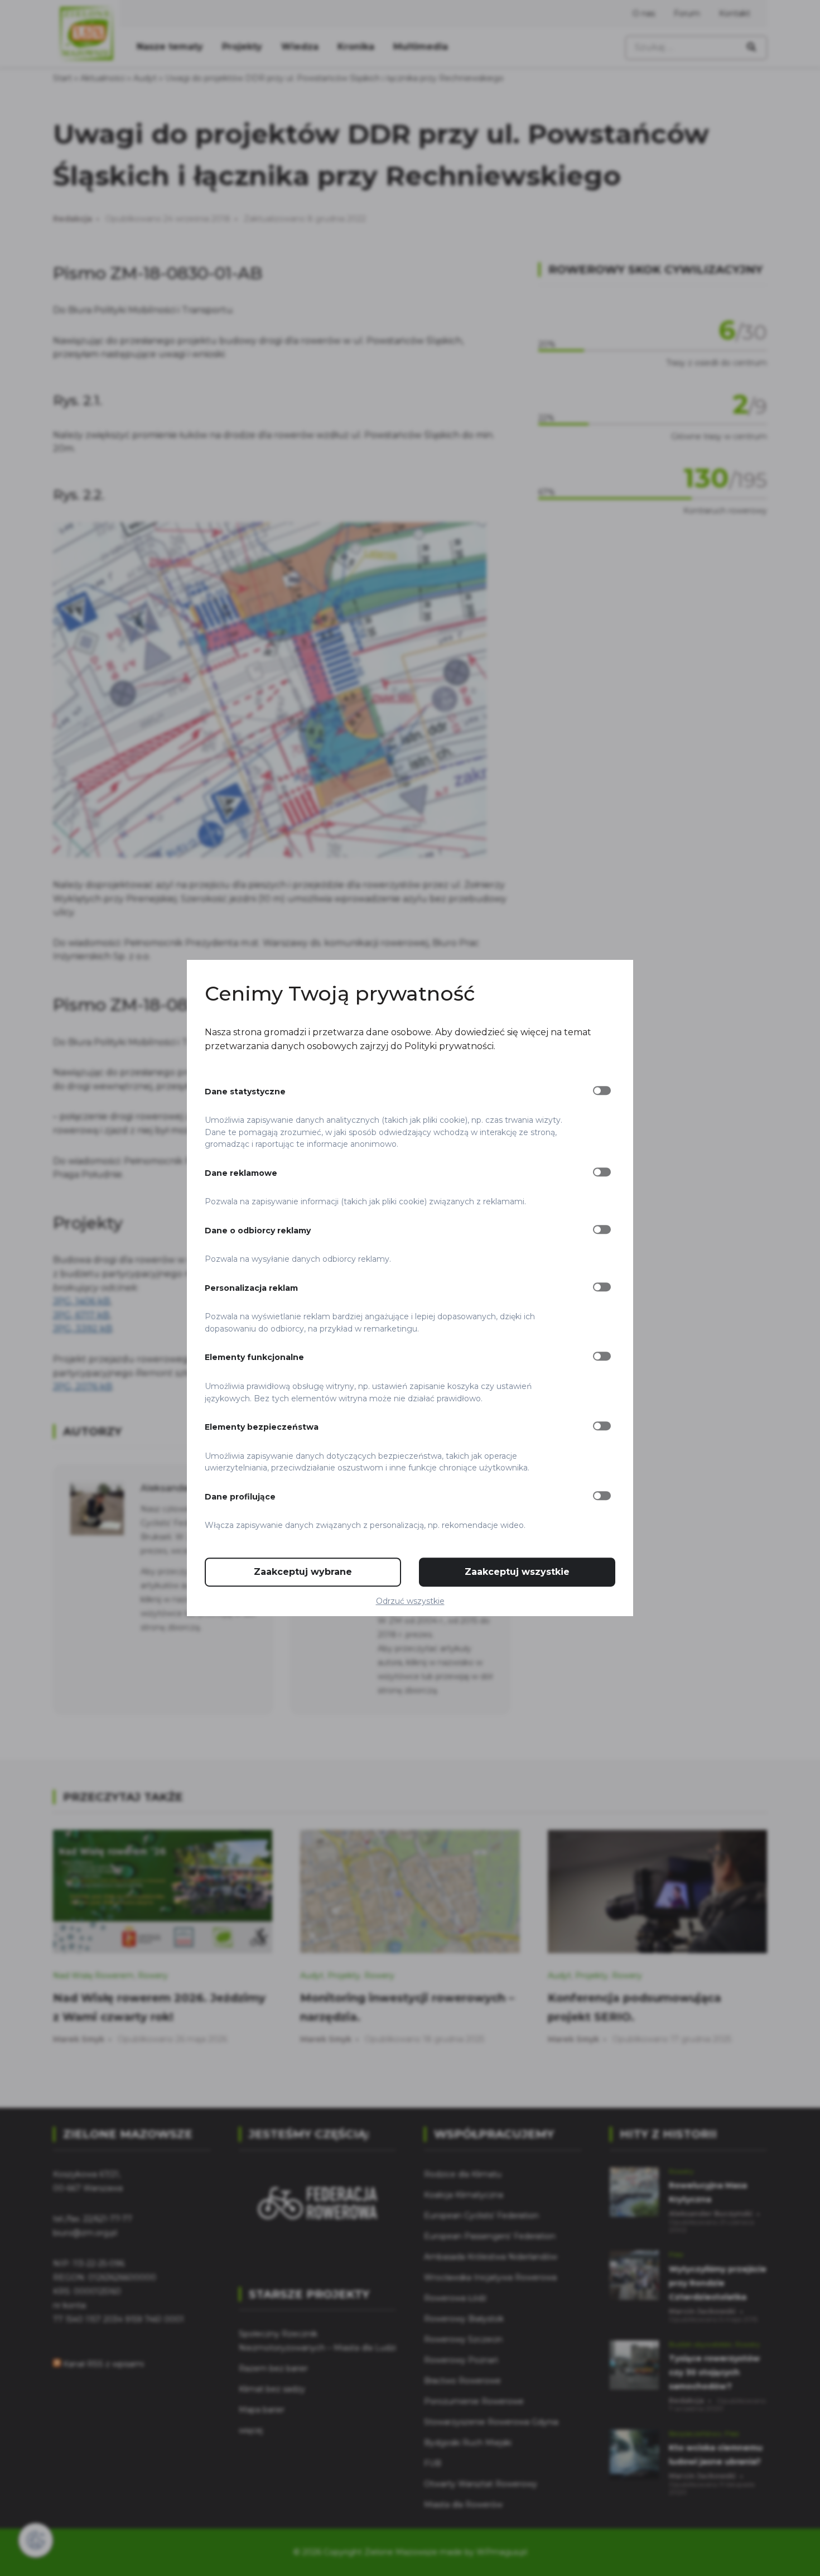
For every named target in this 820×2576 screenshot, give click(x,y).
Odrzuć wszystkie (410, 1601)
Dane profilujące (240, 1497)
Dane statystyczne (245, 1092)
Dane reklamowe (241, 1173)
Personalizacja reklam (251, 1288)
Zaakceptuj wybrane (303, 1572)
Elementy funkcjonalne (254, 1358)
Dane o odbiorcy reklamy (258, 1231)
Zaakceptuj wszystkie (517, 1572)
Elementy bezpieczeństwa (262, 1427)
